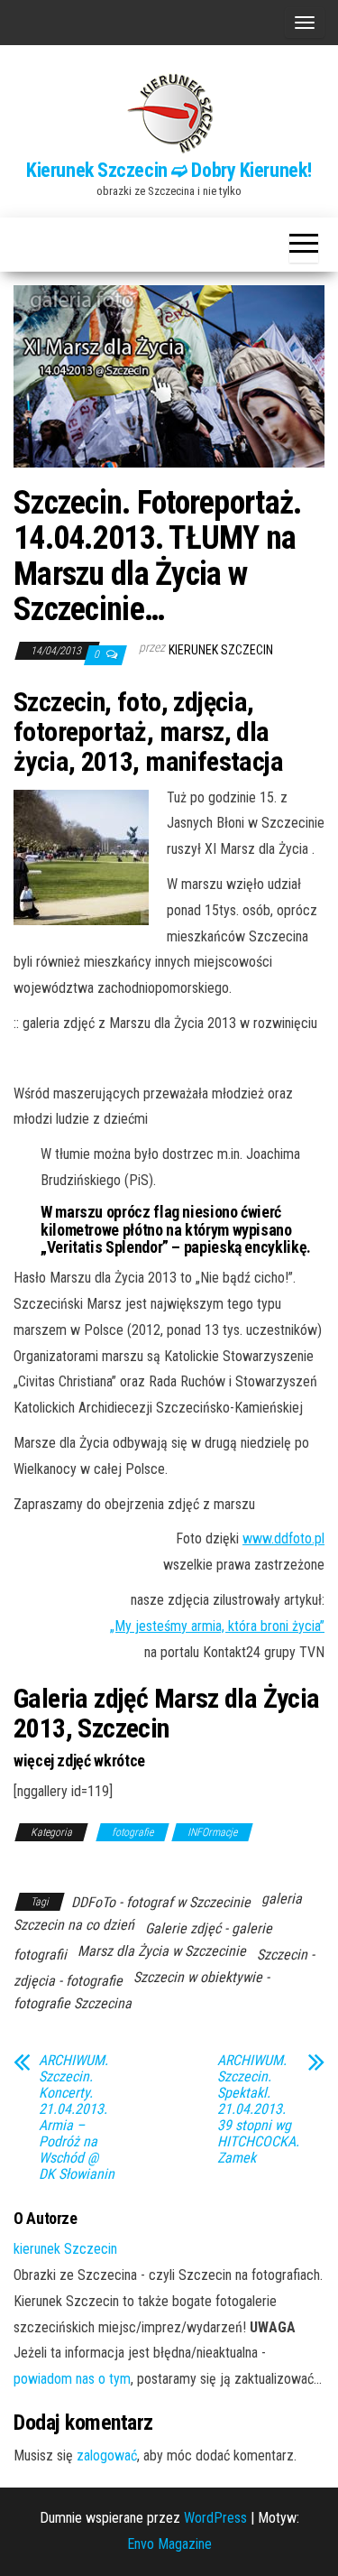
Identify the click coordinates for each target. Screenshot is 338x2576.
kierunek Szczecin (221, 650)
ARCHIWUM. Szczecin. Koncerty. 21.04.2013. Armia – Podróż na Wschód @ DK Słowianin (77, 2117)
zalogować (107, 2456)
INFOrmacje (212, 1832)
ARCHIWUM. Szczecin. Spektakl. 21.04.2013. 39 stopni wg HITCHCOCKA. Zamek (258, 2109)
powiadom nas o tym (72, 2379)
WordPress (215, 2518)
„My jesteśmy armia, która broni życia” (217, 1626)
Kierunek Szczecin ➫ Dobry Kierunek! (169, 170)
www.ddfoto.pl (283, 1538)
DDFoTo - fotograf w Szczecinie (161, 1902)
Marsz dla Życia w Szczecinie (162, 1951)
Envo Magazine (169, 2544)
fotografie (132, 1832)
